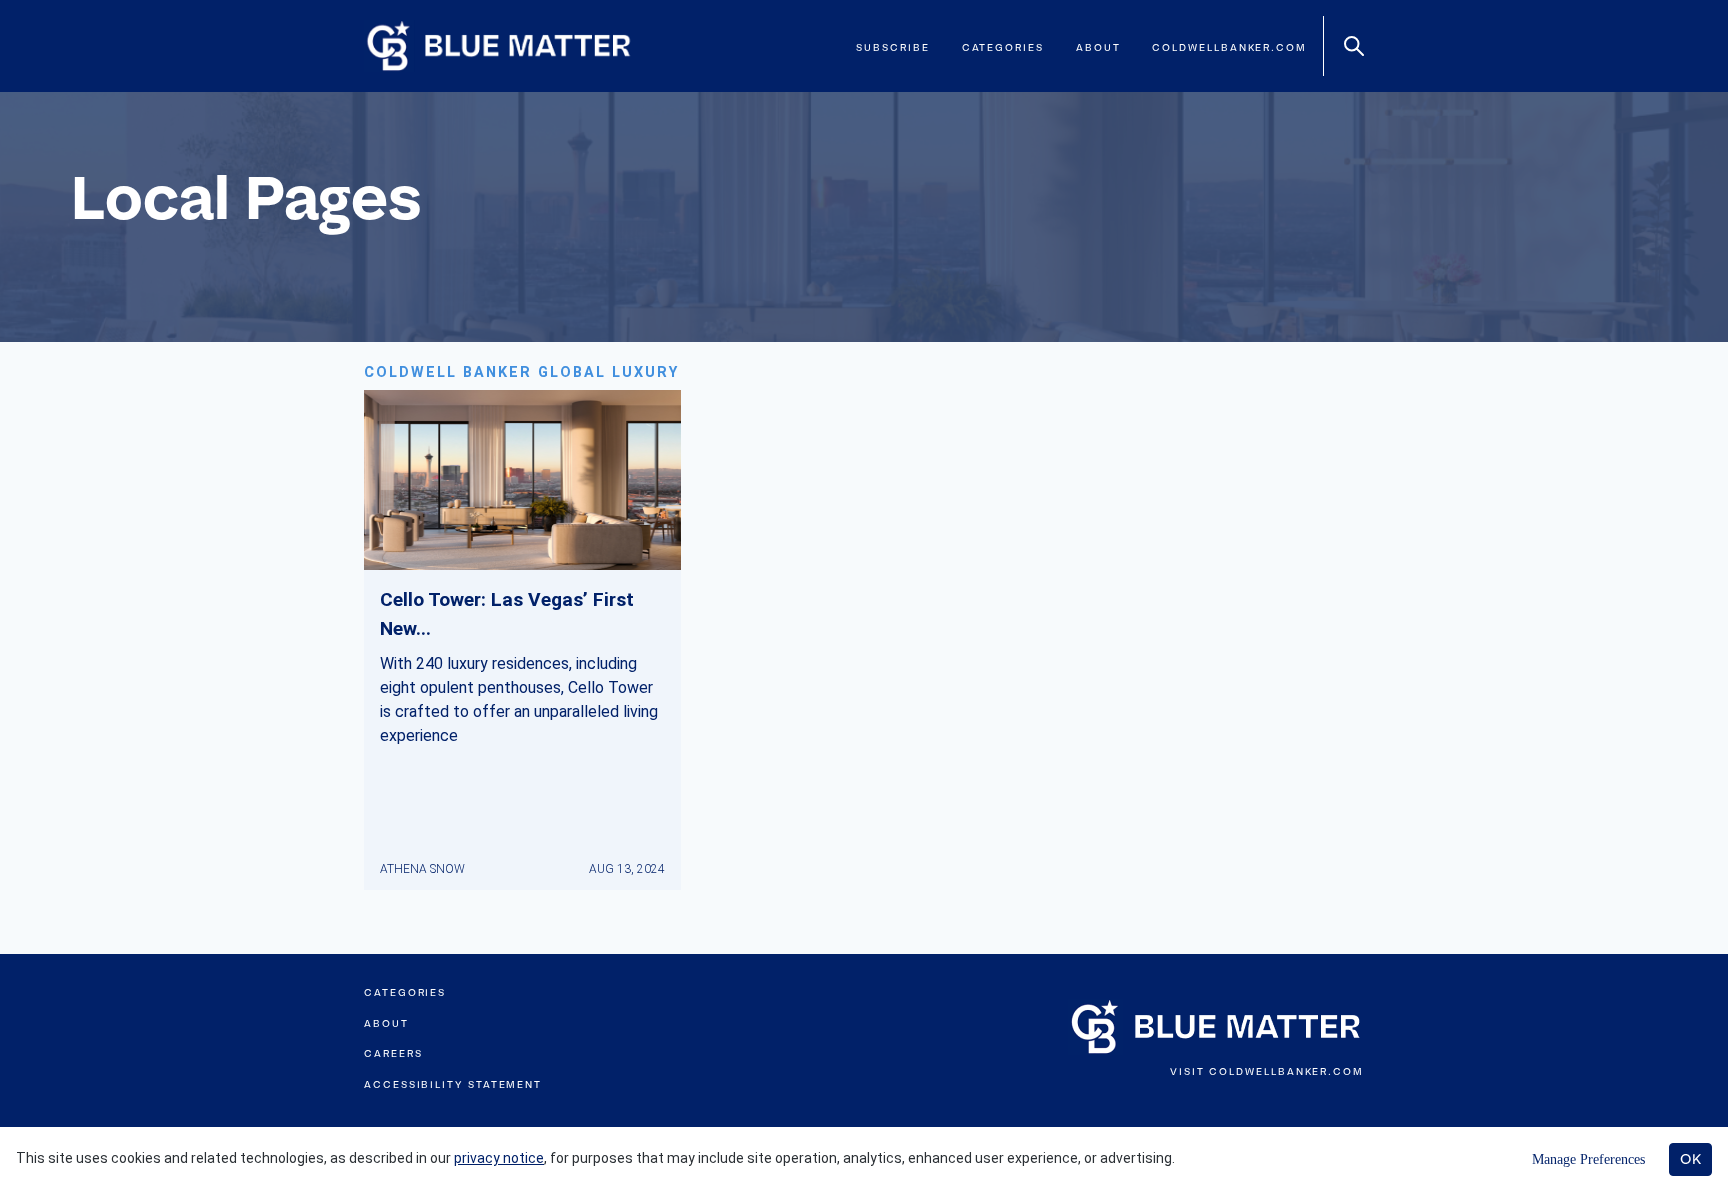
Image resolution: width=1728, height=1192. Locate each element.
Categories (1003, 47)
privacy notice (499, 1158)
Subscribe (892, 47)
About (1098, 47)
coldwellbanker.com (1229, 47)
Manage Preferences (1588, 1159)
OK (1690, 1159)
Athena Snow (422, 869)
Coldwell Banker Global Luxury (521, 372)
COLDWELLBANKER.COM (1286, 1071)
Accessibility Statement (453, 1084)
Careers (393, 1053)
